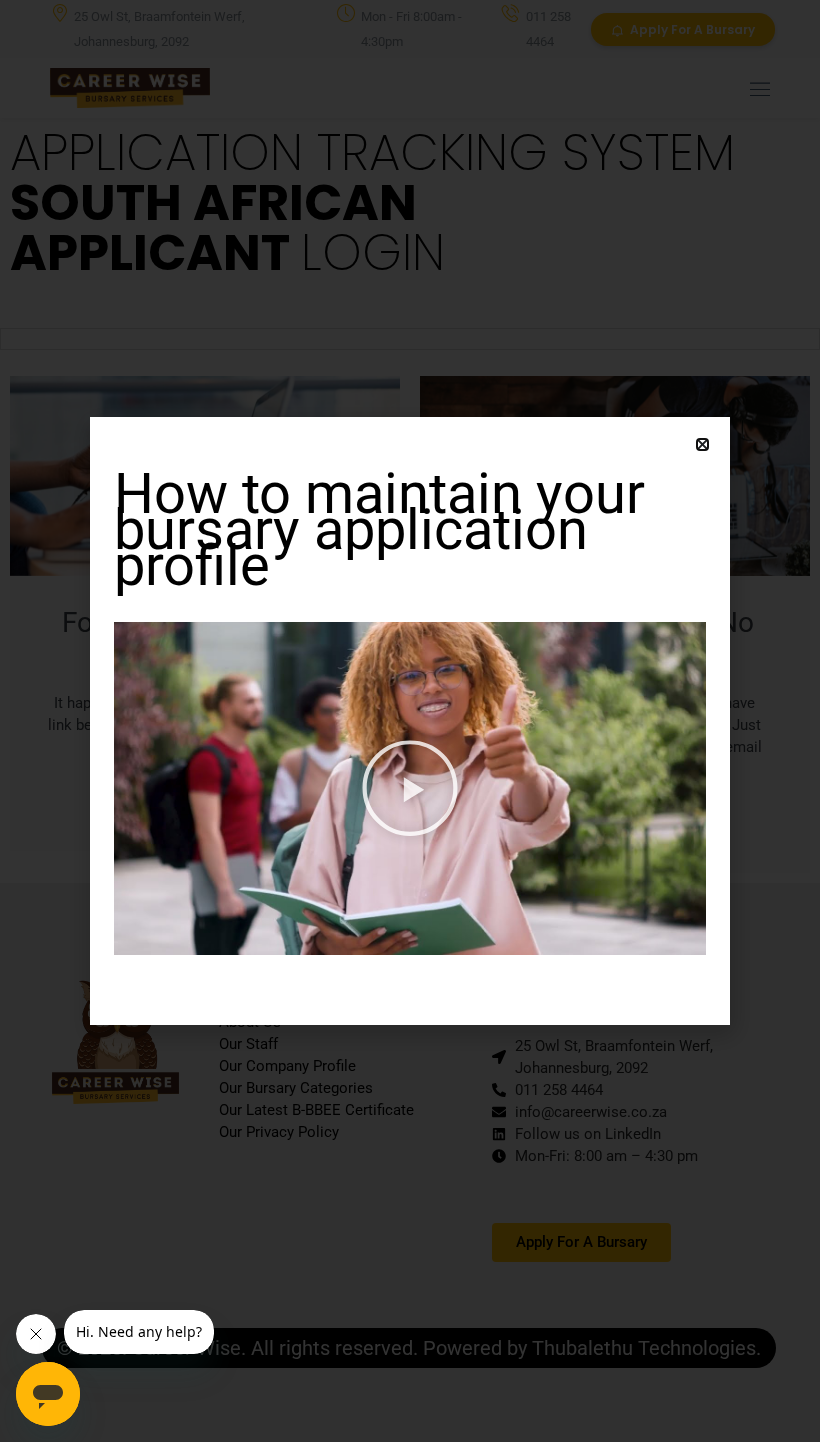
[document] (410, 721)
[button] (702, 444)
